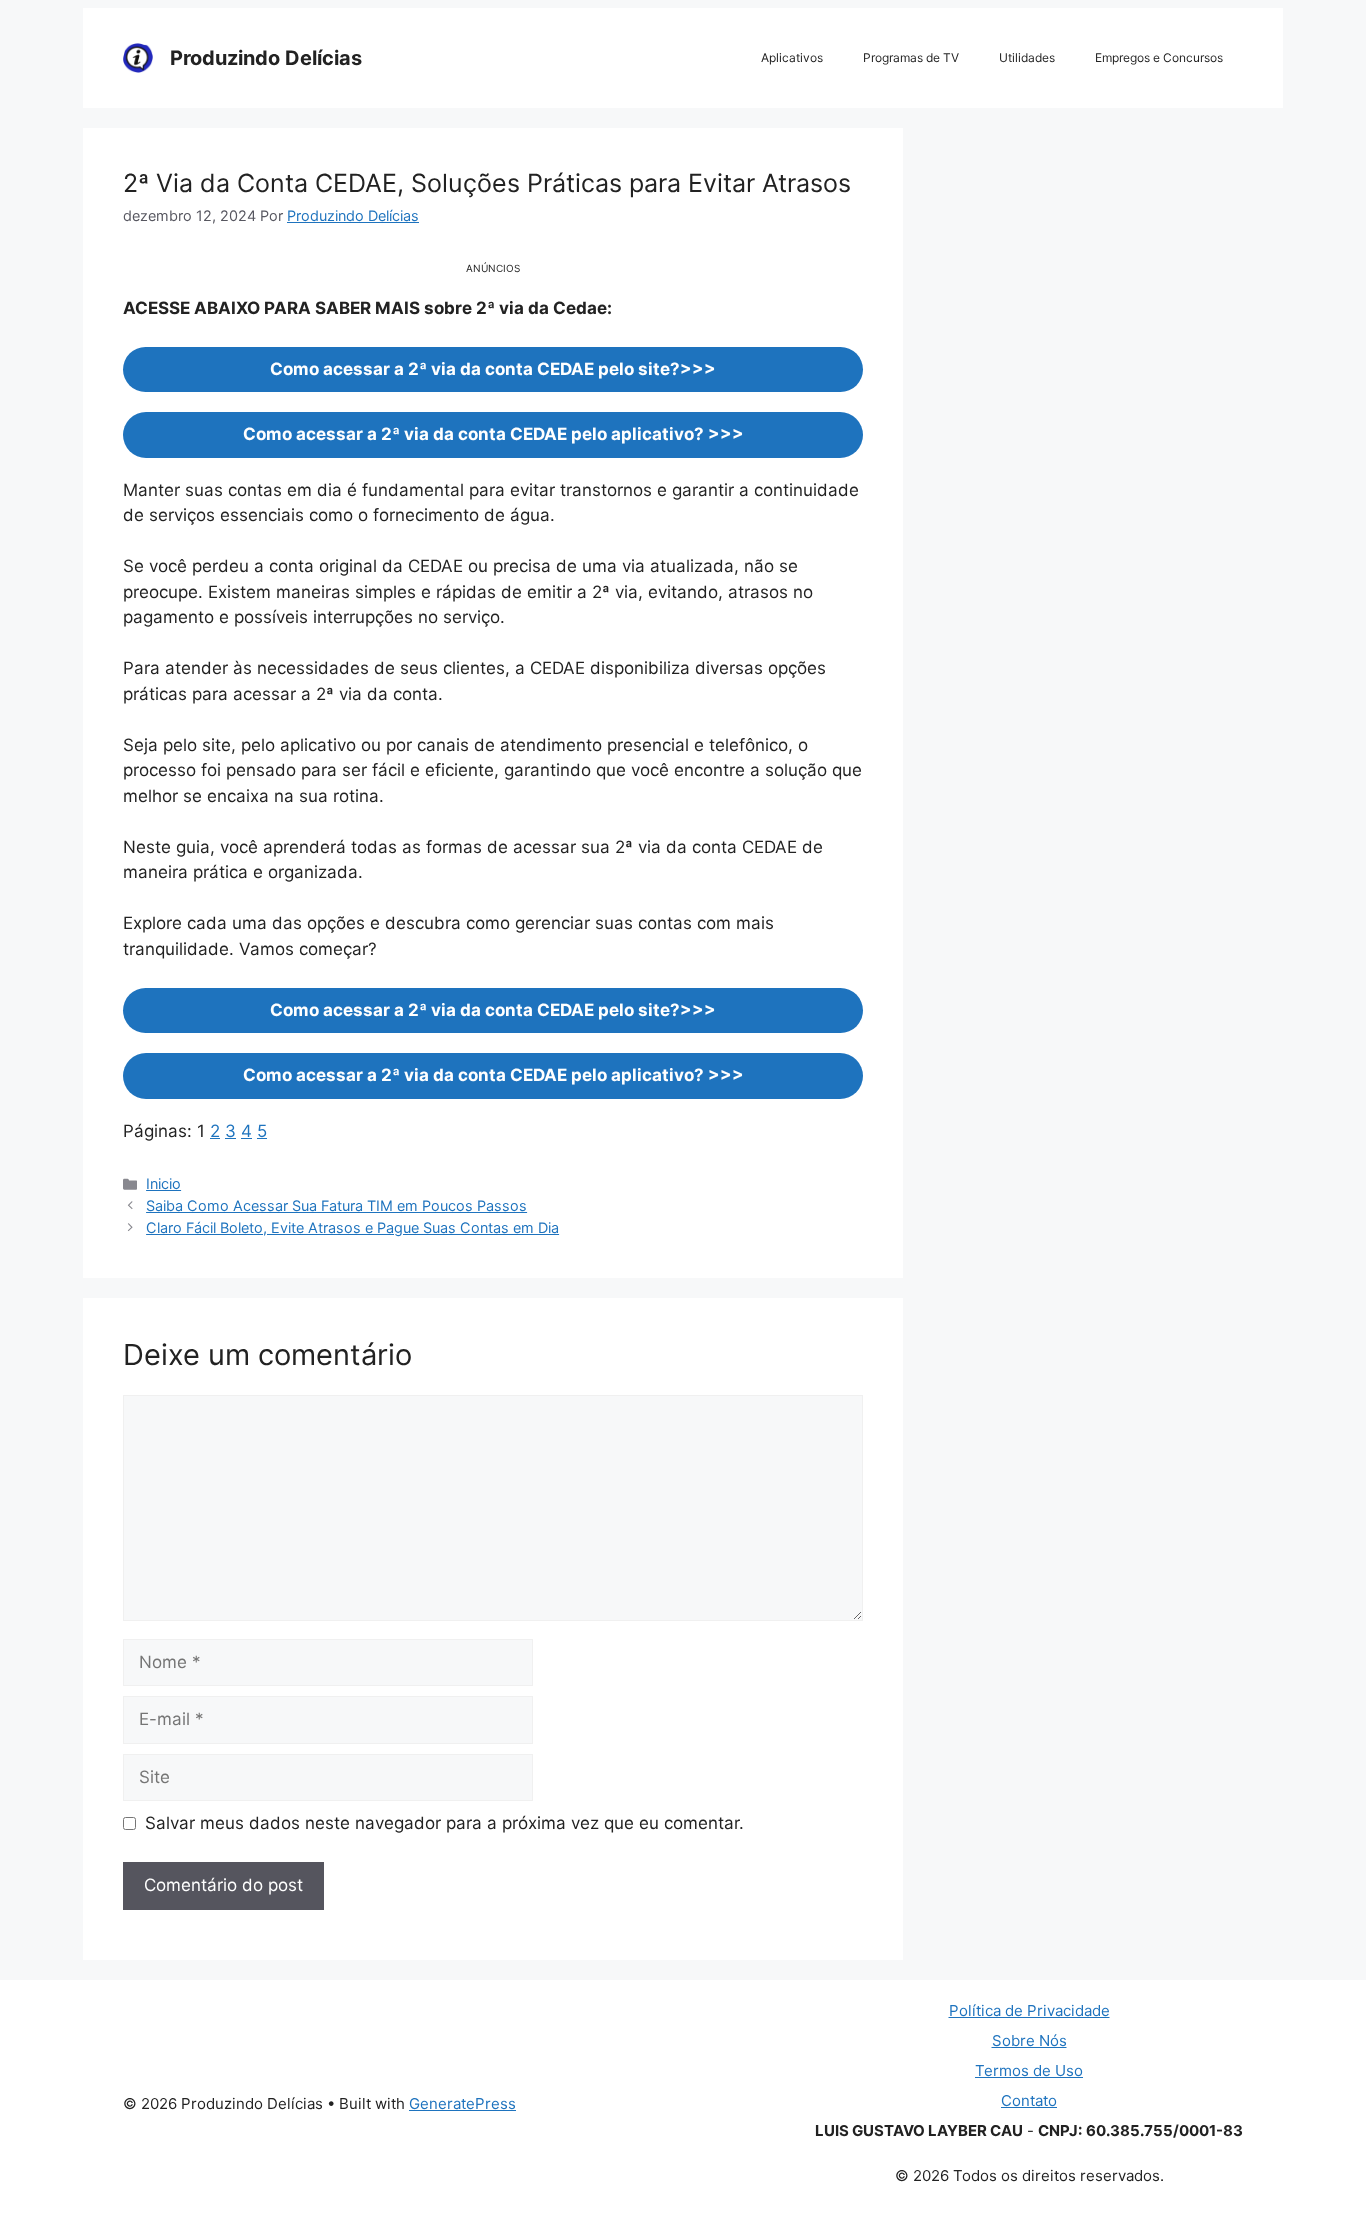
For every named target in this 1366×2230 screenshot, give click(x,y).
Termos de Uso (1029, 2070)
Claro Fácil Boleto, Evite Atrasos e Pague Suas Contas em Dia (352, 1227)
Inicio (163, 1183)
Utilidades (1027, 57)
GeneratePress (462, 2103)
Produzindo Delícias (266, 58)
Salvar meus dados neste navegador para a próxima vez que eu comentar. (444, 1823)
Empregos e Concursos (1159, 57)
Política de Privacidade (1029, 2010)
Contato (1029, 2100)
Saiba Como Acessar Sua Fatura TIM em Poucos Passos (336, 1205)
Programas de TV (911, 57)
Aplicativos (792, 57)
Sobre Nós (1029, 2040)
